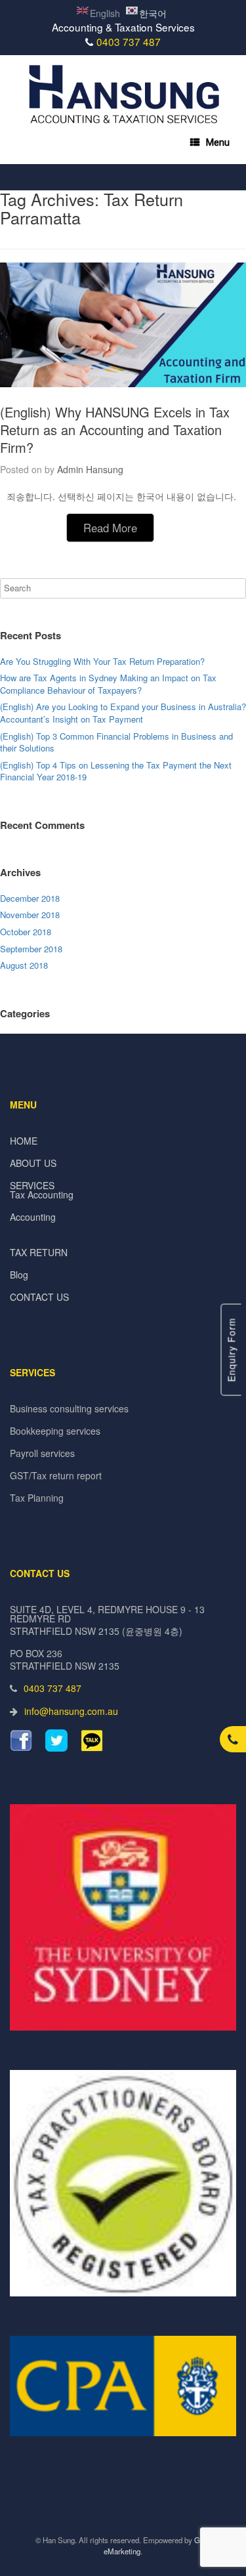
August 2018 (24, 965)
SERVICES (32, 1185)
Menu (218, 142)
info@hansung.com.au (71, 1711)
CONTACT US (39, 1297)
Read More (110, 528)
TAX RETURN (39, 1252)
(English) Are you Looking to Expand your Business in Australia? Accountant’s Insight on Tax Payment (123, 713)
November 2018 (30, 915)
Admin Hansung (90, 469)
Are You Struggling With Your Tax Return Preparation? (102, 661)
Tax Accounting (42, 1194)
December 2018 (30, 898)
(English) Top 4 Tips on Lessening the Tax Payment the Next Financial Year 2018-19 (116, 771)
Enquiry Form (232, 1350)
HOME (24, 1141)
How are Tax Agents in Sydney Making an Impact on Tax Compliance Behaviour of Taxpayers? (108, 684)
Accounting (33, 1217)
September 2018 (31, 949)
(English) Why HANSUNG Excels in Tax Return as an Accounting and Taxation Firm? (115, 430)
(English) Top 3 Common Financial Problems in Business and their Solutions (116, 742)
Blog (19, 1275)
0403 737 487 (129, 41)
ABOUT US (33, 1163)
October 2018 (26, 932)
